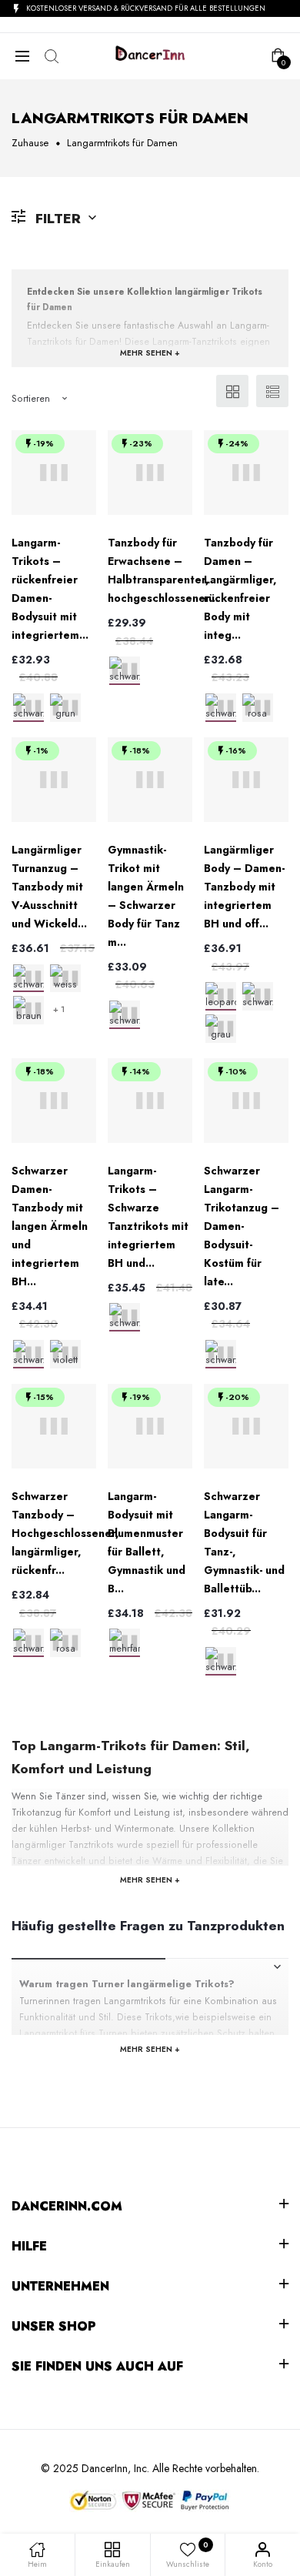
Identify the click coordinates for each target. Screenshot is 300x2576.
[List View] (272, 391)
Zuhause (30, 143)
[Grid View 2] (232, 391)
